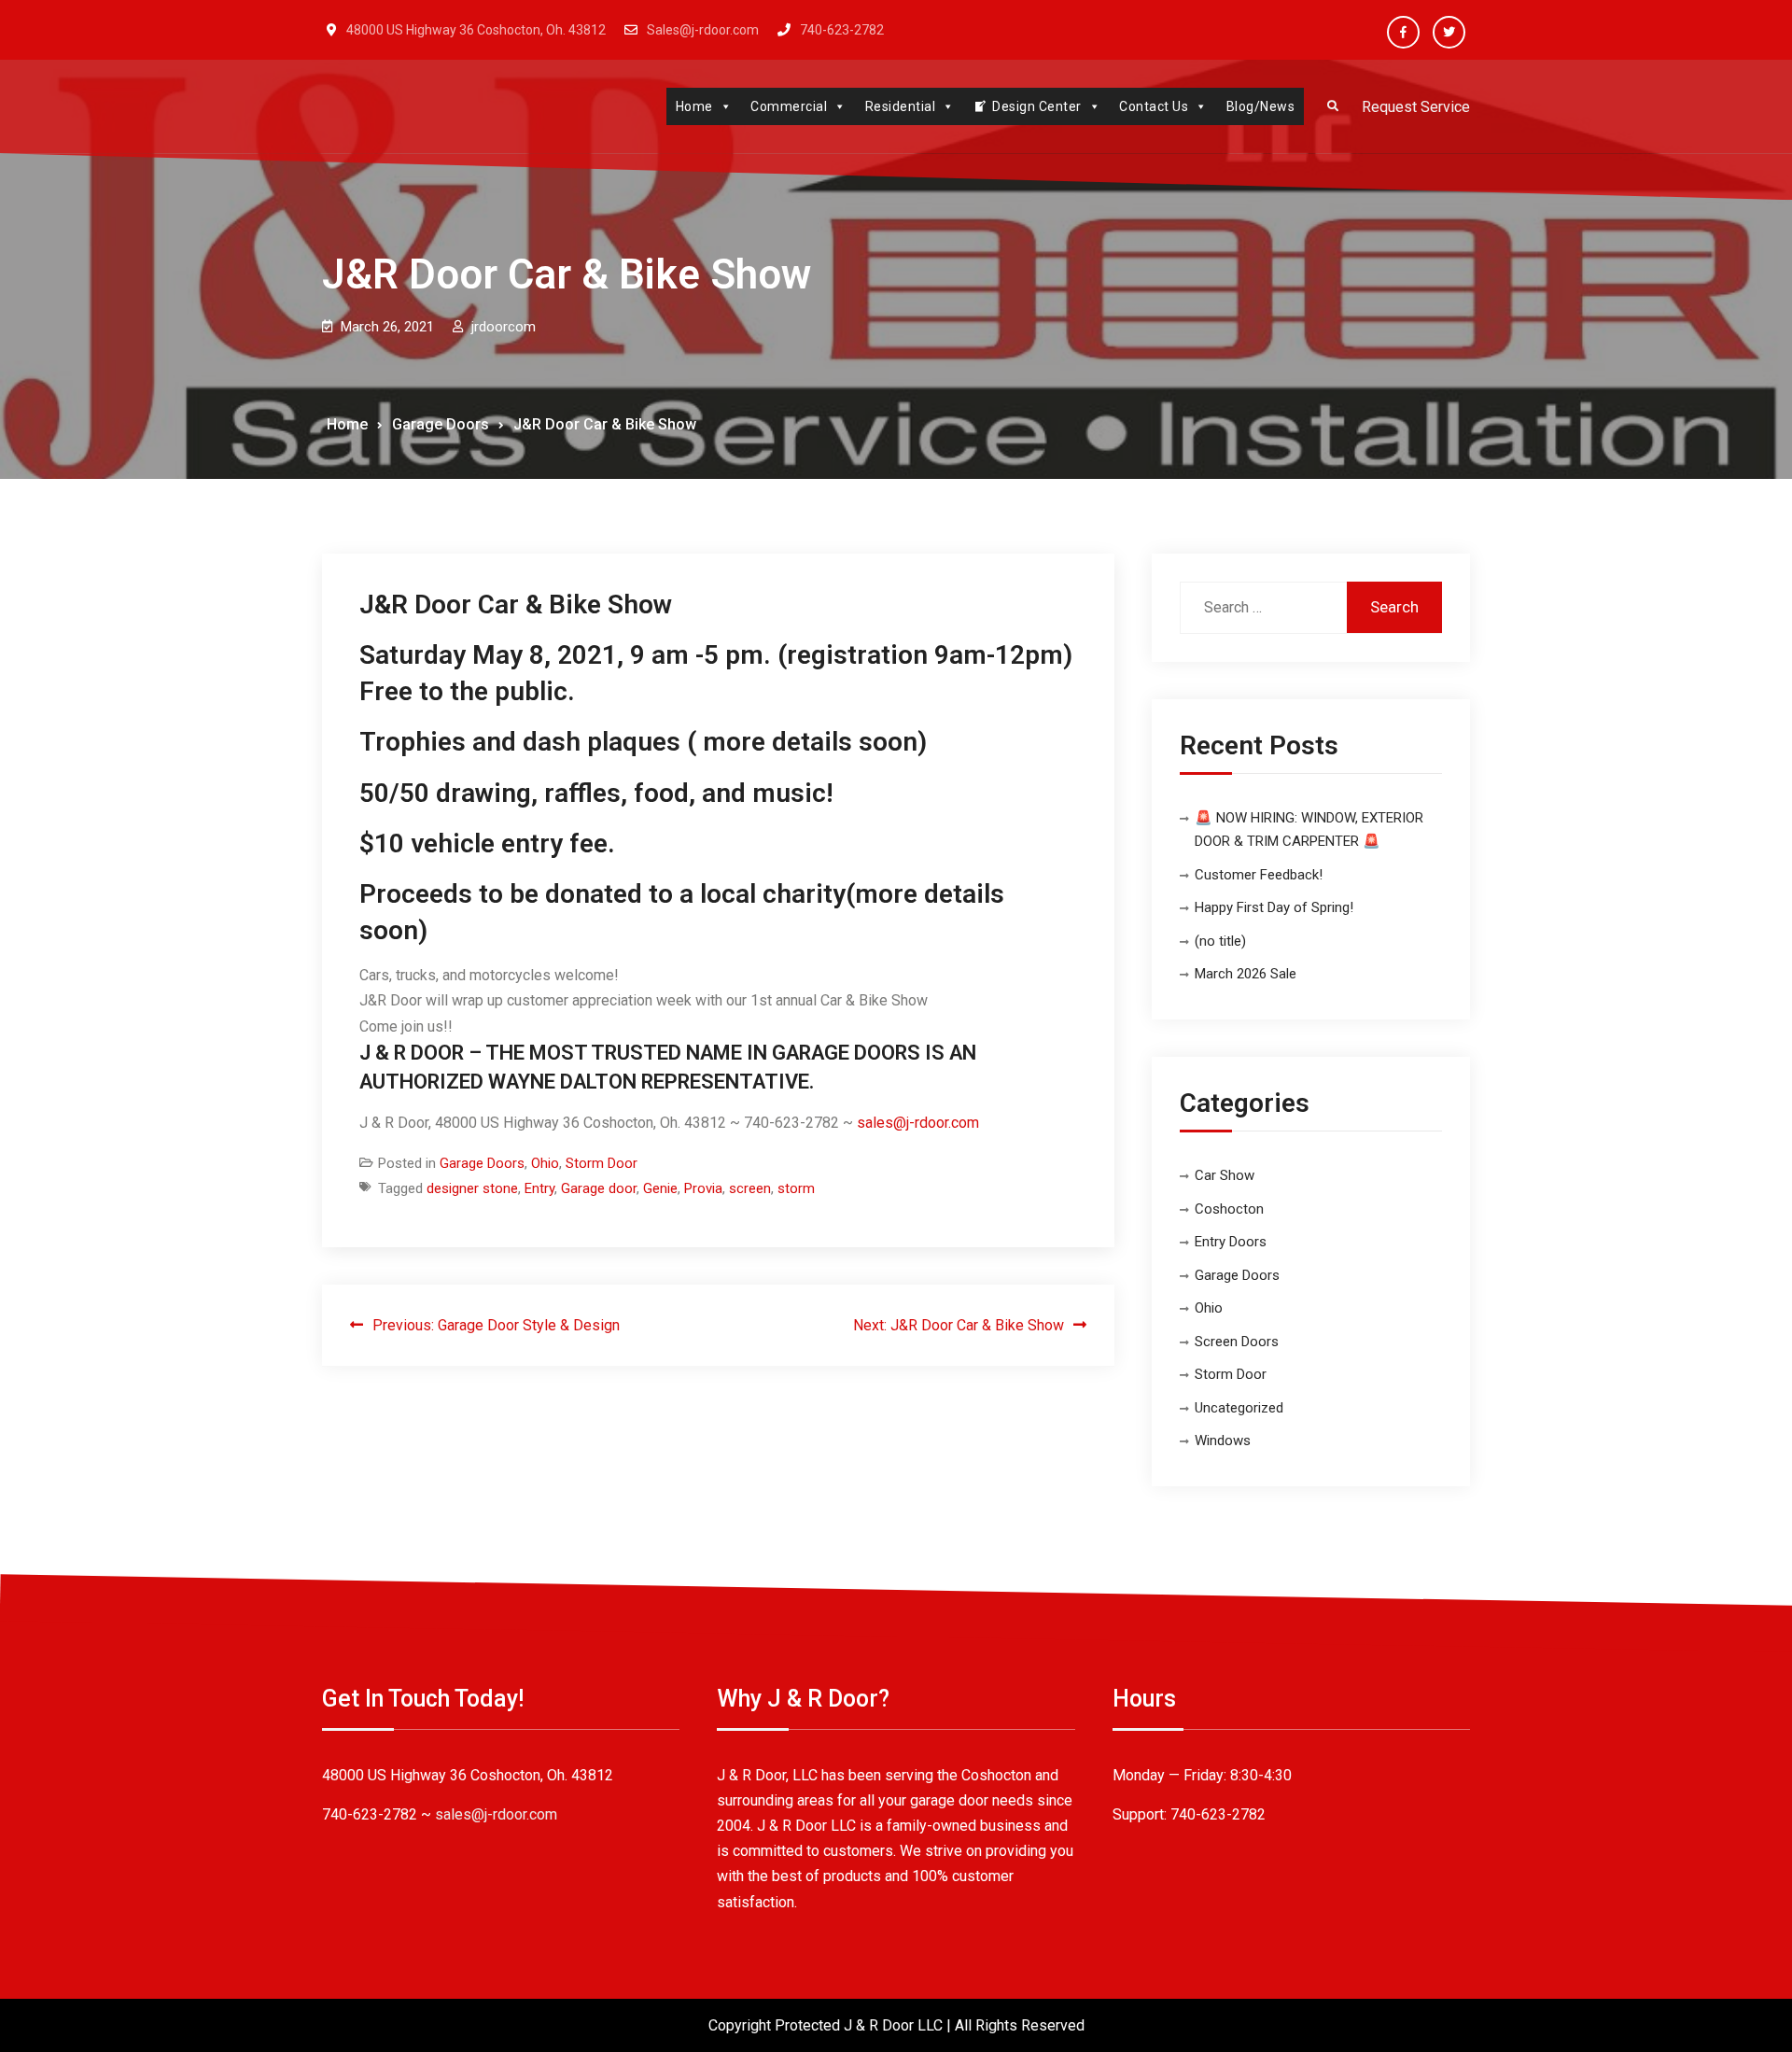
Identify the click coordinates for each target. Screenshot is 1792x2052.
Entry (539, 1188)
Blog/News (1261, 106)
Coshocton (1229, 1209)
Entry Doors (1231, 1242)
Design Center (1037, 106)
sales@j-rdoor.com (918, 1123)
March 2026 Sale (1246, 974)
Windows (1223, 1441)
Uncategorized (1239, 1408)
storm (796, 1188)
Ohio (545, 1163)
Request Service (1416, 107)
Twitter (1449, 32)
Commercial (789, 106)
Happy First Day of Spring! (1274, 907)
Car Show (1225, 1175)
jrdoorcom (504, 327)
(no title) (1220, 941)
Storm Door (602, 1163)
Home (694, 106)
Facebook (1403, 32)
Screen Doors (1237, 1342)
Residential (901, 106)
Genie (660, 1188)
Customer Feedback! (1259, 875)
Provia (703, 1188)
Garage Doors (482, 1163)
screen (750, 1188)
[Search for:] (1311, 607)
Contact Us (1154, 106)
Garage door (599, 1188)
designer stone (472, 1188)
